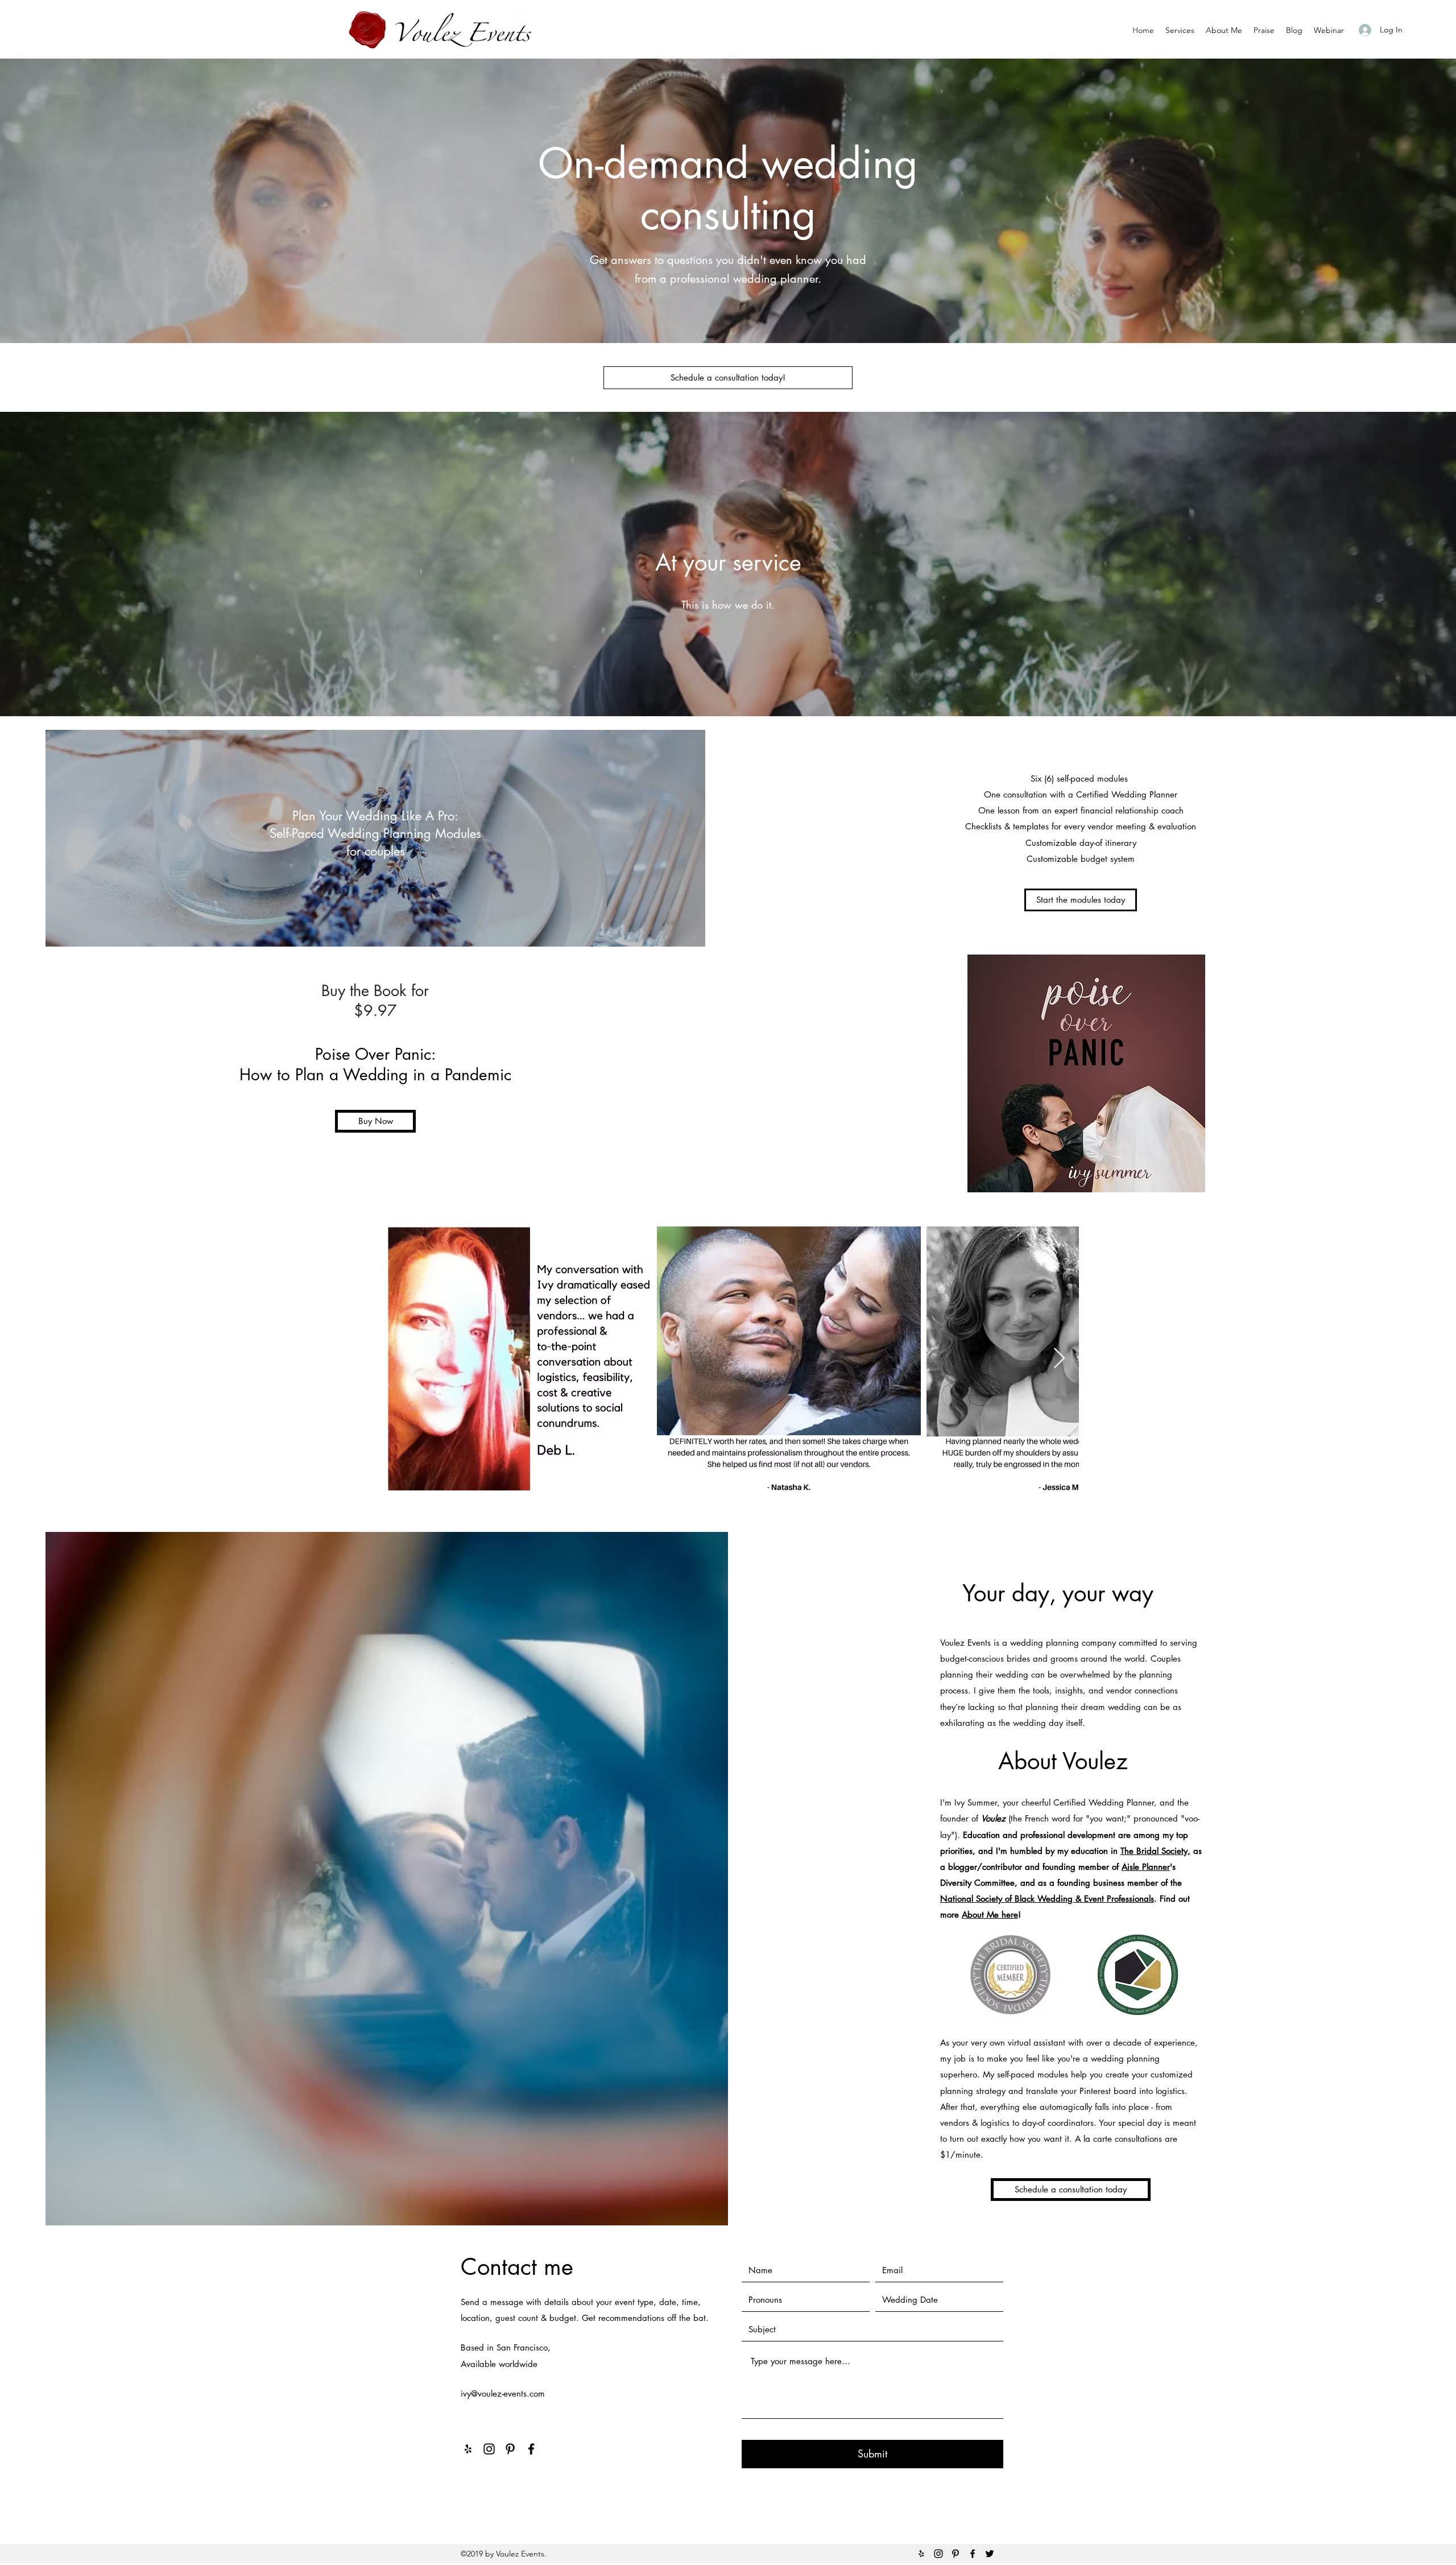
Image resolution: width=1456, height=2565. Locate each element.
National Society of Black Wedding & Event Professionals (1047, 1899)
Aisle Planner (1146, 1867)
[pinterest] (510, 2449)
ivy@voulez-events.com (503, 2393)
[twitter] (990, 2554)
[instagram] (489, 2449)
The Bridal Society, (1155, 1851)
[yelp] (468, 2449)
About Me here (990, 1915)
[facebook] (531, 2449)
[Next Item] (1059, 1359)
